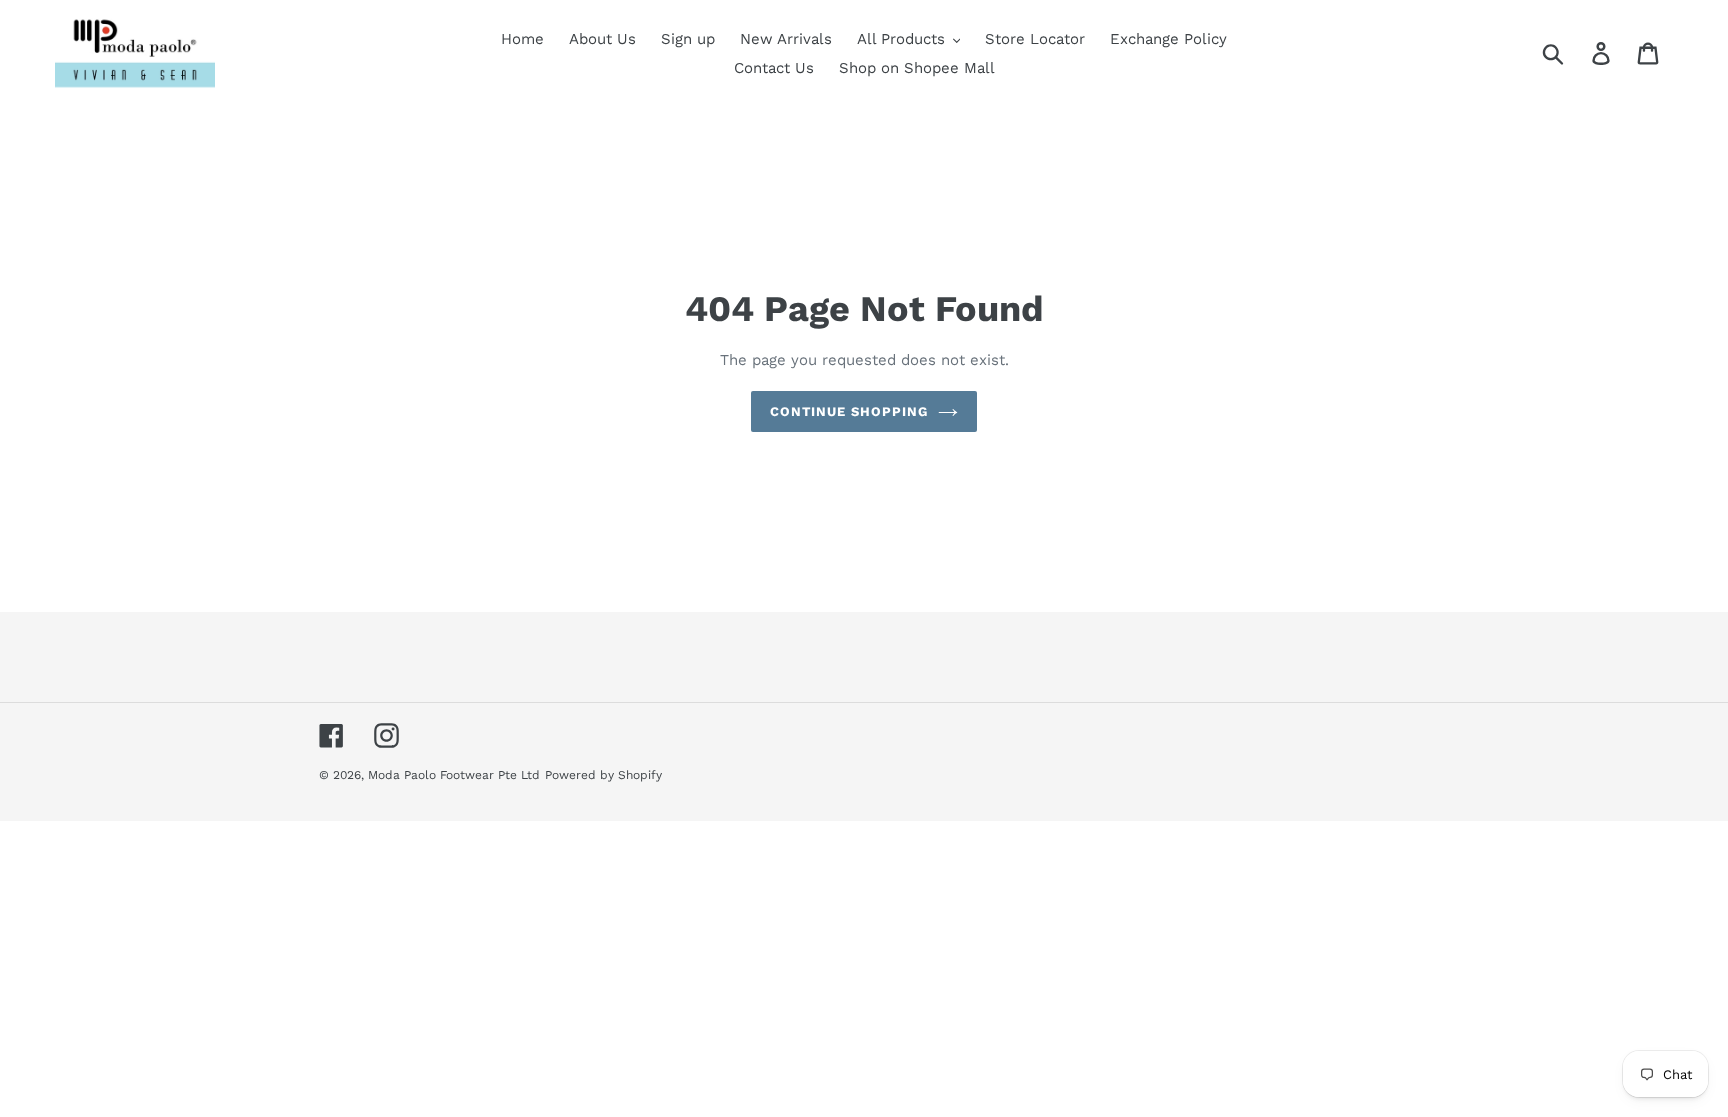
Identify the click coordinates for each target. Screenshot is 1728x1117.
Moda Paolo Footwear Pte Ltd (454, 775)
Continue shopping (849, 411)
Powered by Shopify (603, 775)
